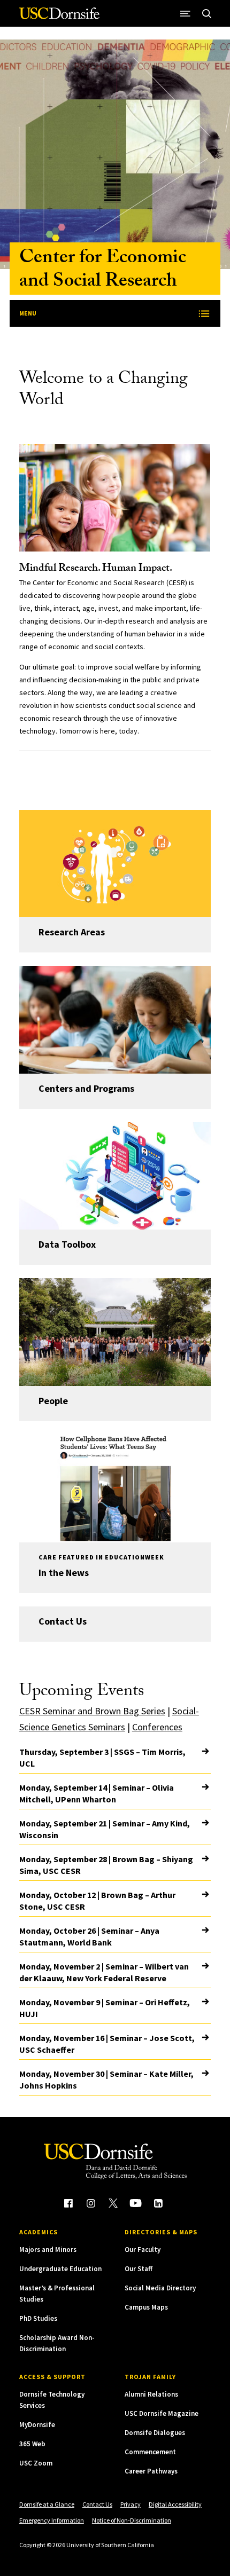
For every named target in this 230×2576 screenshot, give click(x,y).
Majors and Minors (48, 2250)
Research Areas (72, 932)
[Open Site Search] (206, 13)
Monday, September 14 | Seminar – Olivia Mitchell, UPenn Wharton (97, 1793)
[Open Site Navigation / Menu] (185, 13)
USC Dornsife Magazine (162, 2413)
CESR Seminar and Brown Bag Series (92, 1711)
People (53, 1401)
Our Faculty (143, 2250)
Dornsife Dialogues (155, 2433)
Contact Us (63, 1621)
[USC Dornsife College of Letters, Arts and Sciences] (59, 17)
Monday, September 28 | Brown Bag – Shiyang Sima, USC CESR (106, 1865)
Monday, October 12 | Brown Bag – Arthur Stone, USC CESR (97, 1901)
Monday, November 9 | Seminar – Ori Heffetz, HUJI (105, 2008)
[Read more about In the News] (115, 1488)
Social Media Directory (160, 2288)
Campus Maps (146, 2307)
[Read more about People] (115, 1332)
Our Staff (139, 2269)
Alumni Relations (151, 2394)
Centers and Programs (86, 1088)
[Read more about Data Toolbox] (115, 1176)
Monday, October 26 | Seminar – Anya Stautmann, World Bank (89, 1936)
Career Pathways (151, 2471)
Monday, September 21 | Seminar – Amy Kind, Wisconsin (105, 1829)
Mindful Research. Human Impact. (96, 569)
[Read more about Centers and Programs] (115, 1020)
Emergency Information (52, 2520)
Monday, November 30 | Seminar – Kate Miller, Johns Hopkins (106, 2079)
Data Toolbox (67, 1244)
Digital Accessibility (175, 2504)
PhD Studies (38, 2318)
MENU (28, 313)
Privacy (131, 2504)
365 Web (32, 2444)
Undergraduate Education (60, 2269)
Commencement (150, 2452)
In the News (64, 1573)
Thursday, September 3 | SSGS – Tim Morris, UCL (102, 1758)
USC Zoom (36, 2463)
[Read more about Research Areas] (115, 864)
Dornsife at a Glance (47, 2504)
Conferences (157, 1727)
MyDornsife (37, 2425)
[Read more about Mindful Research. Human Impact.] (115, 498)
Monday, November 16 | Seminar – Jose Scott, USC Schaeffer (107, 2044)
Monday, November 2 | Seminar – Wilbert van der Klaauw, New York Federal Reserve (104, 1972)
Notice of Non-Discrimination (132, 2520)
